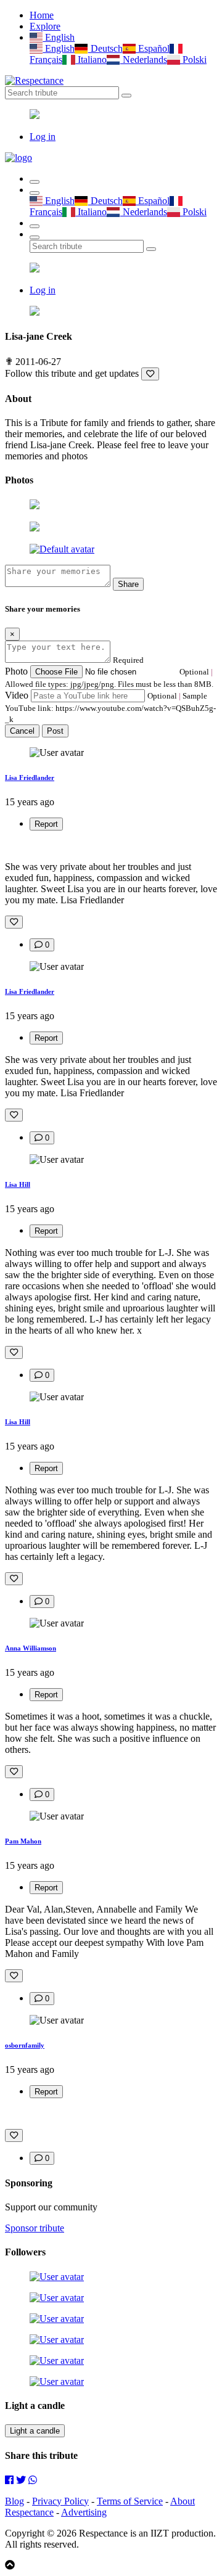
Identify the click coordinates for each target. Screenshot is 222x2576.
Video (17, 695)
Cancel (22, 731)
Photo (16, 671)
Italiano (91, 59)
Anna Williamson (31, 1648)
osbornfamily (25, 2045)
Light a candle (35, 2431)
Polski (193, 59)
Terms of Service (130, 2501)
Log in (43, 137)
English (59, 37)
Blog (14, 2501)
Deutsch (105, 48)
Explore (45, 26)
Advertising (84, 2512)
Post (55, 731)
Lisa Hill (18, 1184)
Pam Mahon (23, 1841)
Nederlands (143, 59)
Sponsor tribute (35, 2228)
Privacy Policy (60, 2501)
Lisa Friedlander (30, 777)
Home (42, 15)
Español (153, 48)
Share (128, 584)
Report (46, 824)
